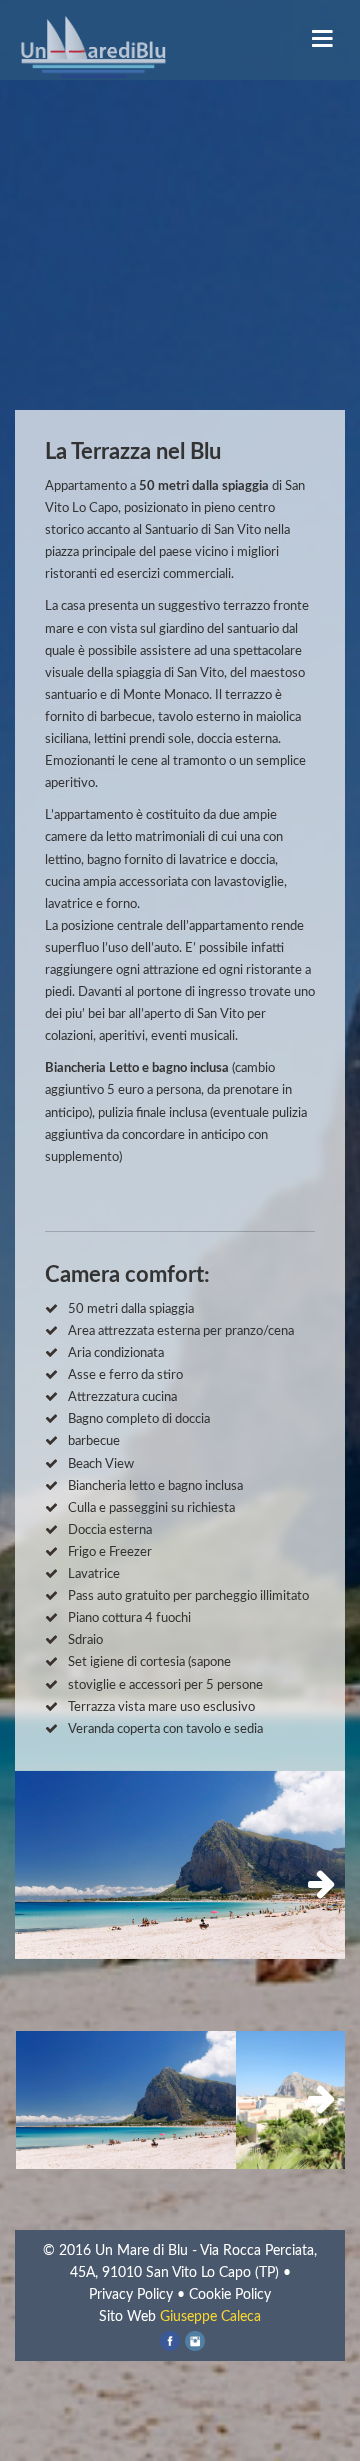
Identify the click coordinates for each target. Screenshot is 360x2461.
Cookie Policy (230, 2295)
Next (315, 1885)
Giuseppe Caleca (210, 2317)
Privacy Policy (131, 2295)
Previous (45, 1885)
